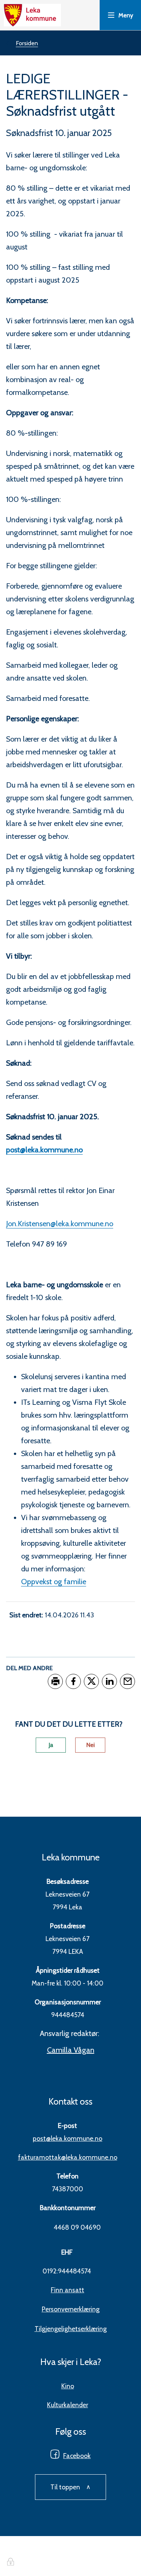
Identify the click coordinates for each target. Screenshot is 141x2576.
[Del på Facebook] (73, 1681)
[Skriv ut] (55, 1681)
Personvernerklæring (71, 2309)
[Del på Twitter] (91, 1681)
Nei (90, 1745)
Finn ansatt (67, 2290)
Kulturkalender (67, 2405)
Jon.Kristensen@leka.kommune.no (60, 1224)
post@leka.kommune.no (67, 2138)
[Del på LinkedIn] (109, 1681)
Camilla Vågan (71, 2050)
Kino (68, 2386)
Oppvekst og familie (54, 1582)
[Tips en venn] (127, 1681)
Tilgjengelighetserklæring (71, 2329)
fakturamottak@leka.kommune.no (68, 2157)
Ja (51, 1745)
